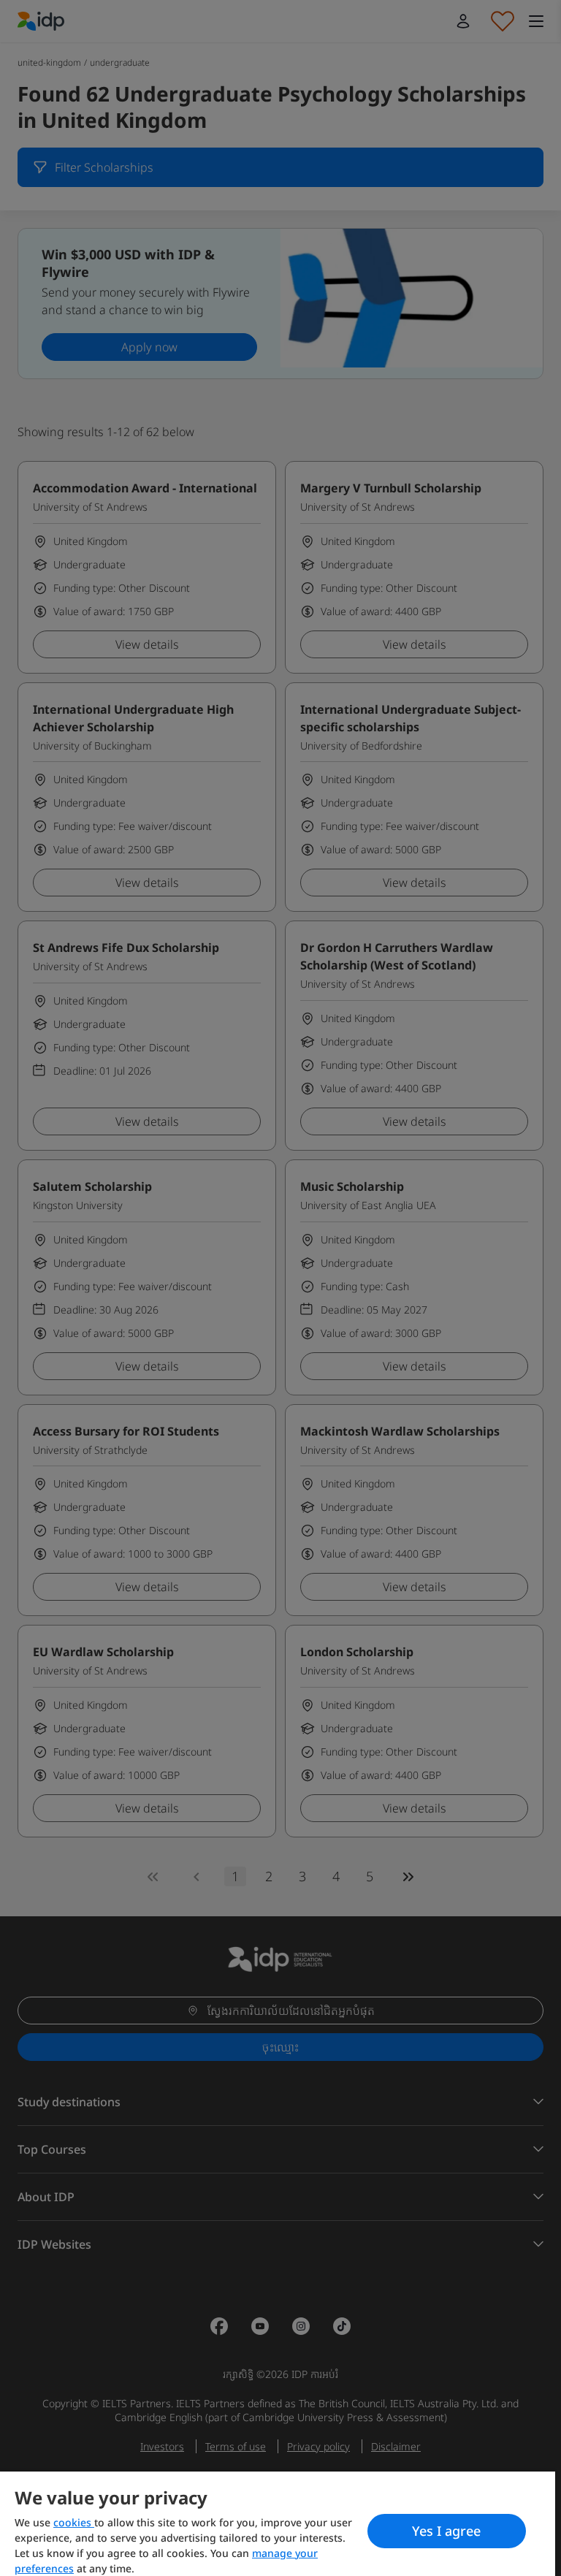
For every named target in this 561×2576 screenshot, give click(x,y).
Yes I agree (446, 2531)
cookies (74, 2522)
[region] (278, 2524)
